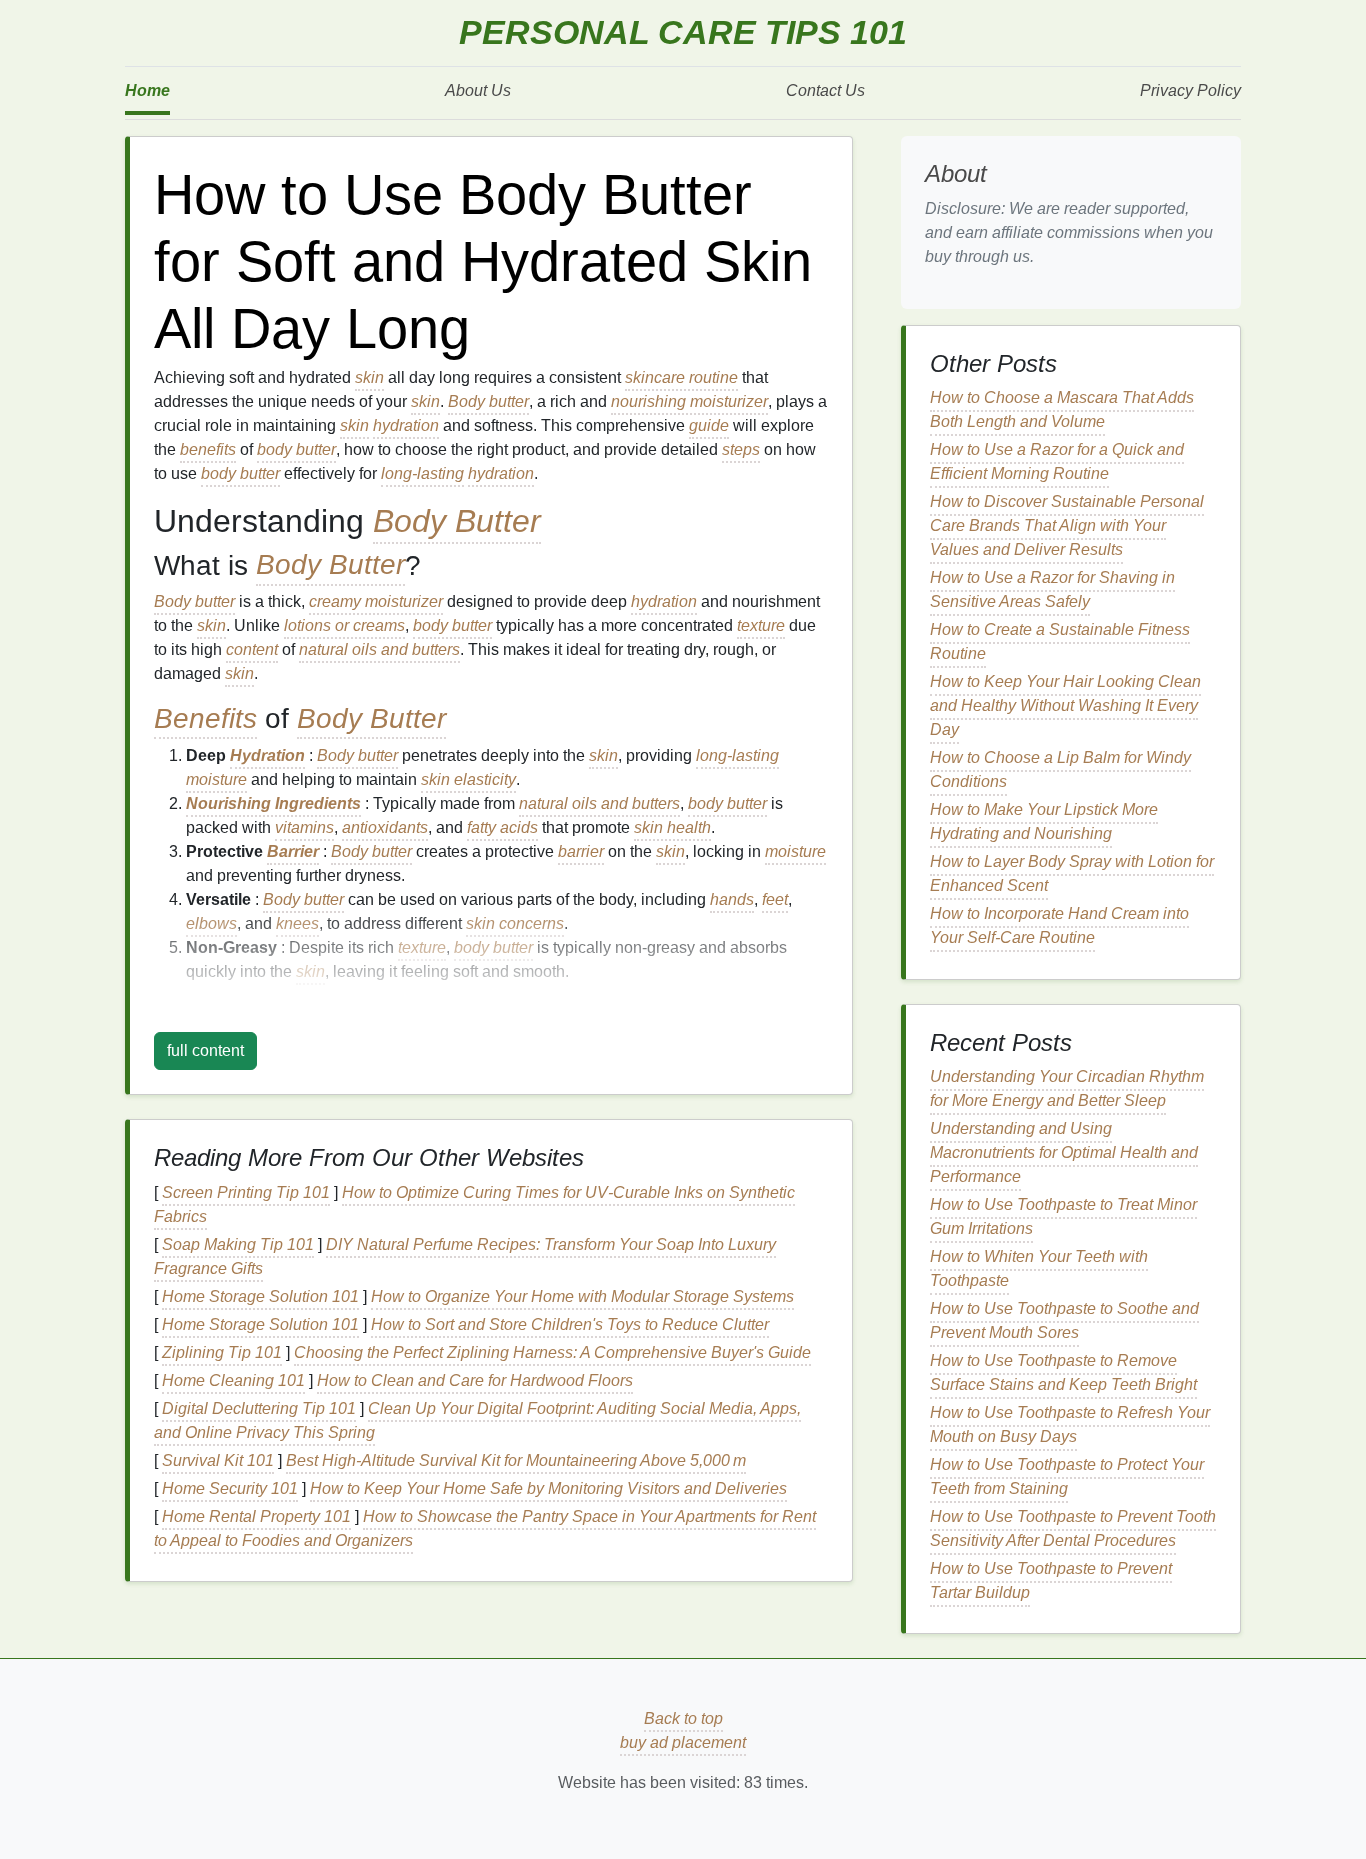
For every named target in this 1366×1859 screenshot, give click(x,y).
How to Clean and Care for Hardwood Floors (475, 1380)
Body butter (488, 401)
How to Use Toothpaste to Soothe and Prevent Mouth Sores (1064, 1320)
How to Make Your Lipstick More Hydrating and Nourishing (1044, 821)
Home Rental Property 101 (256, 1516)
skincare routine (681, 377)
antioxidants (385, 827)
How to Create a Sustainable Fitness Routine (1060, 641)
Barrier (293, 851)
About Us (478, 90)
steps (741, 449)
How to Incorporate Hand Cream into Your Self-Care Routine (1059, 925)
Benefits (205, 718)
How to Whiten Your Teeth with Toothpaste (1039, 1268)
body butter (296, 449)
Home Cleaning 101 (233, 1380)
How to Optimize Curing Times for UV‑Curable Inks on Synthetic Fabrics (474, 1204)
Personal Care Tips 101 (683, 32)
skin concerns (515, 923)
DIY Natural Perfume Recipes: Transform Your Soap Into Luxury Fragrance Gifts (465, 1256)
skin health (672, 827)
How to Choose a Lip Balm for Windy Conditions (1060, 769)
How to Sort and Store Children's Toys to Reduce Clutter (570, 1324)
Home (147, 90)
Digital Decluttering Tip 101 (259, 1408)
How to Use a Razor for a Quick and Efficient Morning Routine (1057, 461)
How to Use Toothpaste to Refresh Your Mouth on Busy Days (1070, 1424)
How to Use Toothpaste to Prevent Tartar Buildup (1051, 1580)
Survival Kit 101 (218, 1460)
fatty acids (502, 827)
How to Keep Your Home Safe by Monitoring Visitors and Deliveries (548, 1488)
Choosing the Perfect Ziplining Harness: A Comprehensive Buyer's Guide (552, 1352)
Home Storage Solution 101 (260, 1296)
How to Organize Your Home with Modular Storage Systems (582, 1296)
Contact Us (825, 90)
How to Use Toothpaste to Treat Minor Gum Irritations (1063, 1216)
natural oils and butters (379, 649)
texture (761, 625)
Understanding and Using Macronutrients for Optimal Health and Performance (1064, 1152)
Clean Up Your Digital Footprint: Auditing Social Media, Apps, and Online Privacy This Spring (477, 1420)
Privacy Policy (1190, 90)
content (252, 649)
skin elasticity (468, 779)
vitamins (304, 827)
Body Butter (457, 521)
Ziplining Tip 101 (222, 1352)
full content (205, 1050)
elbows (211, 923)
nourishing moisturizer (689, 401)
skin (369, 377)
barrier (581, 851)
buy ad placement (683, 1742)
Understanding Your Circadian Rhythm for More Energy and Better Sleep (1067, 1088)
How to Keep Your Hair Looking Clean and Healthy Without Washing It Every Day (1065, 705)
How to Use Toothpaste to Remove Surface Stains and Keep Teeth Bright (1063, 1372)
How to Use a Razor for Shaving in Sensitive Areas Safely (1052, 589)
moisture (216, 779)
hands (732, 899)
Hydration (267, 755)
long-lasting (422, 473)
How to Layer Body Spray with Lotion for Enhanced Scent (1072, 873)
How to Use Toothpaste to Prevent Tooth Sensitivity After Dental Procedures (1073, 1528)
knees (297, 923)
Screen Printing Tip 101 (246, 1192)
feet (775, 899)
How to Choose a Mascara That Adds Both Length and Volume (1062, 409)
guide (709, 425)
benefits (208, 449)
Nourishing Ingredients (273, 803)
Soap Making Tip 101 (238, 1244)
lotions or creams (344, 625)
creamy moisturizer (376, 601)
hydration (406, 425)
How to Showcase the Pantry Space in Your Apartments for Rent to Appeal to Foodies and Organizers (485, 1528)
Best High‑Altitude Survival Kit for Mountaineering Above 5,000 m (516, 1460)
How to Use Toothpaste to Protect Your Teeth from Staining (1067, 1476)
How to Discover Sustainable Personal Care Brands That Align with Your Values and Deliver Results (1067, 525)
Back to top (683, 1718)
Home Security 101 (230, 1488)
